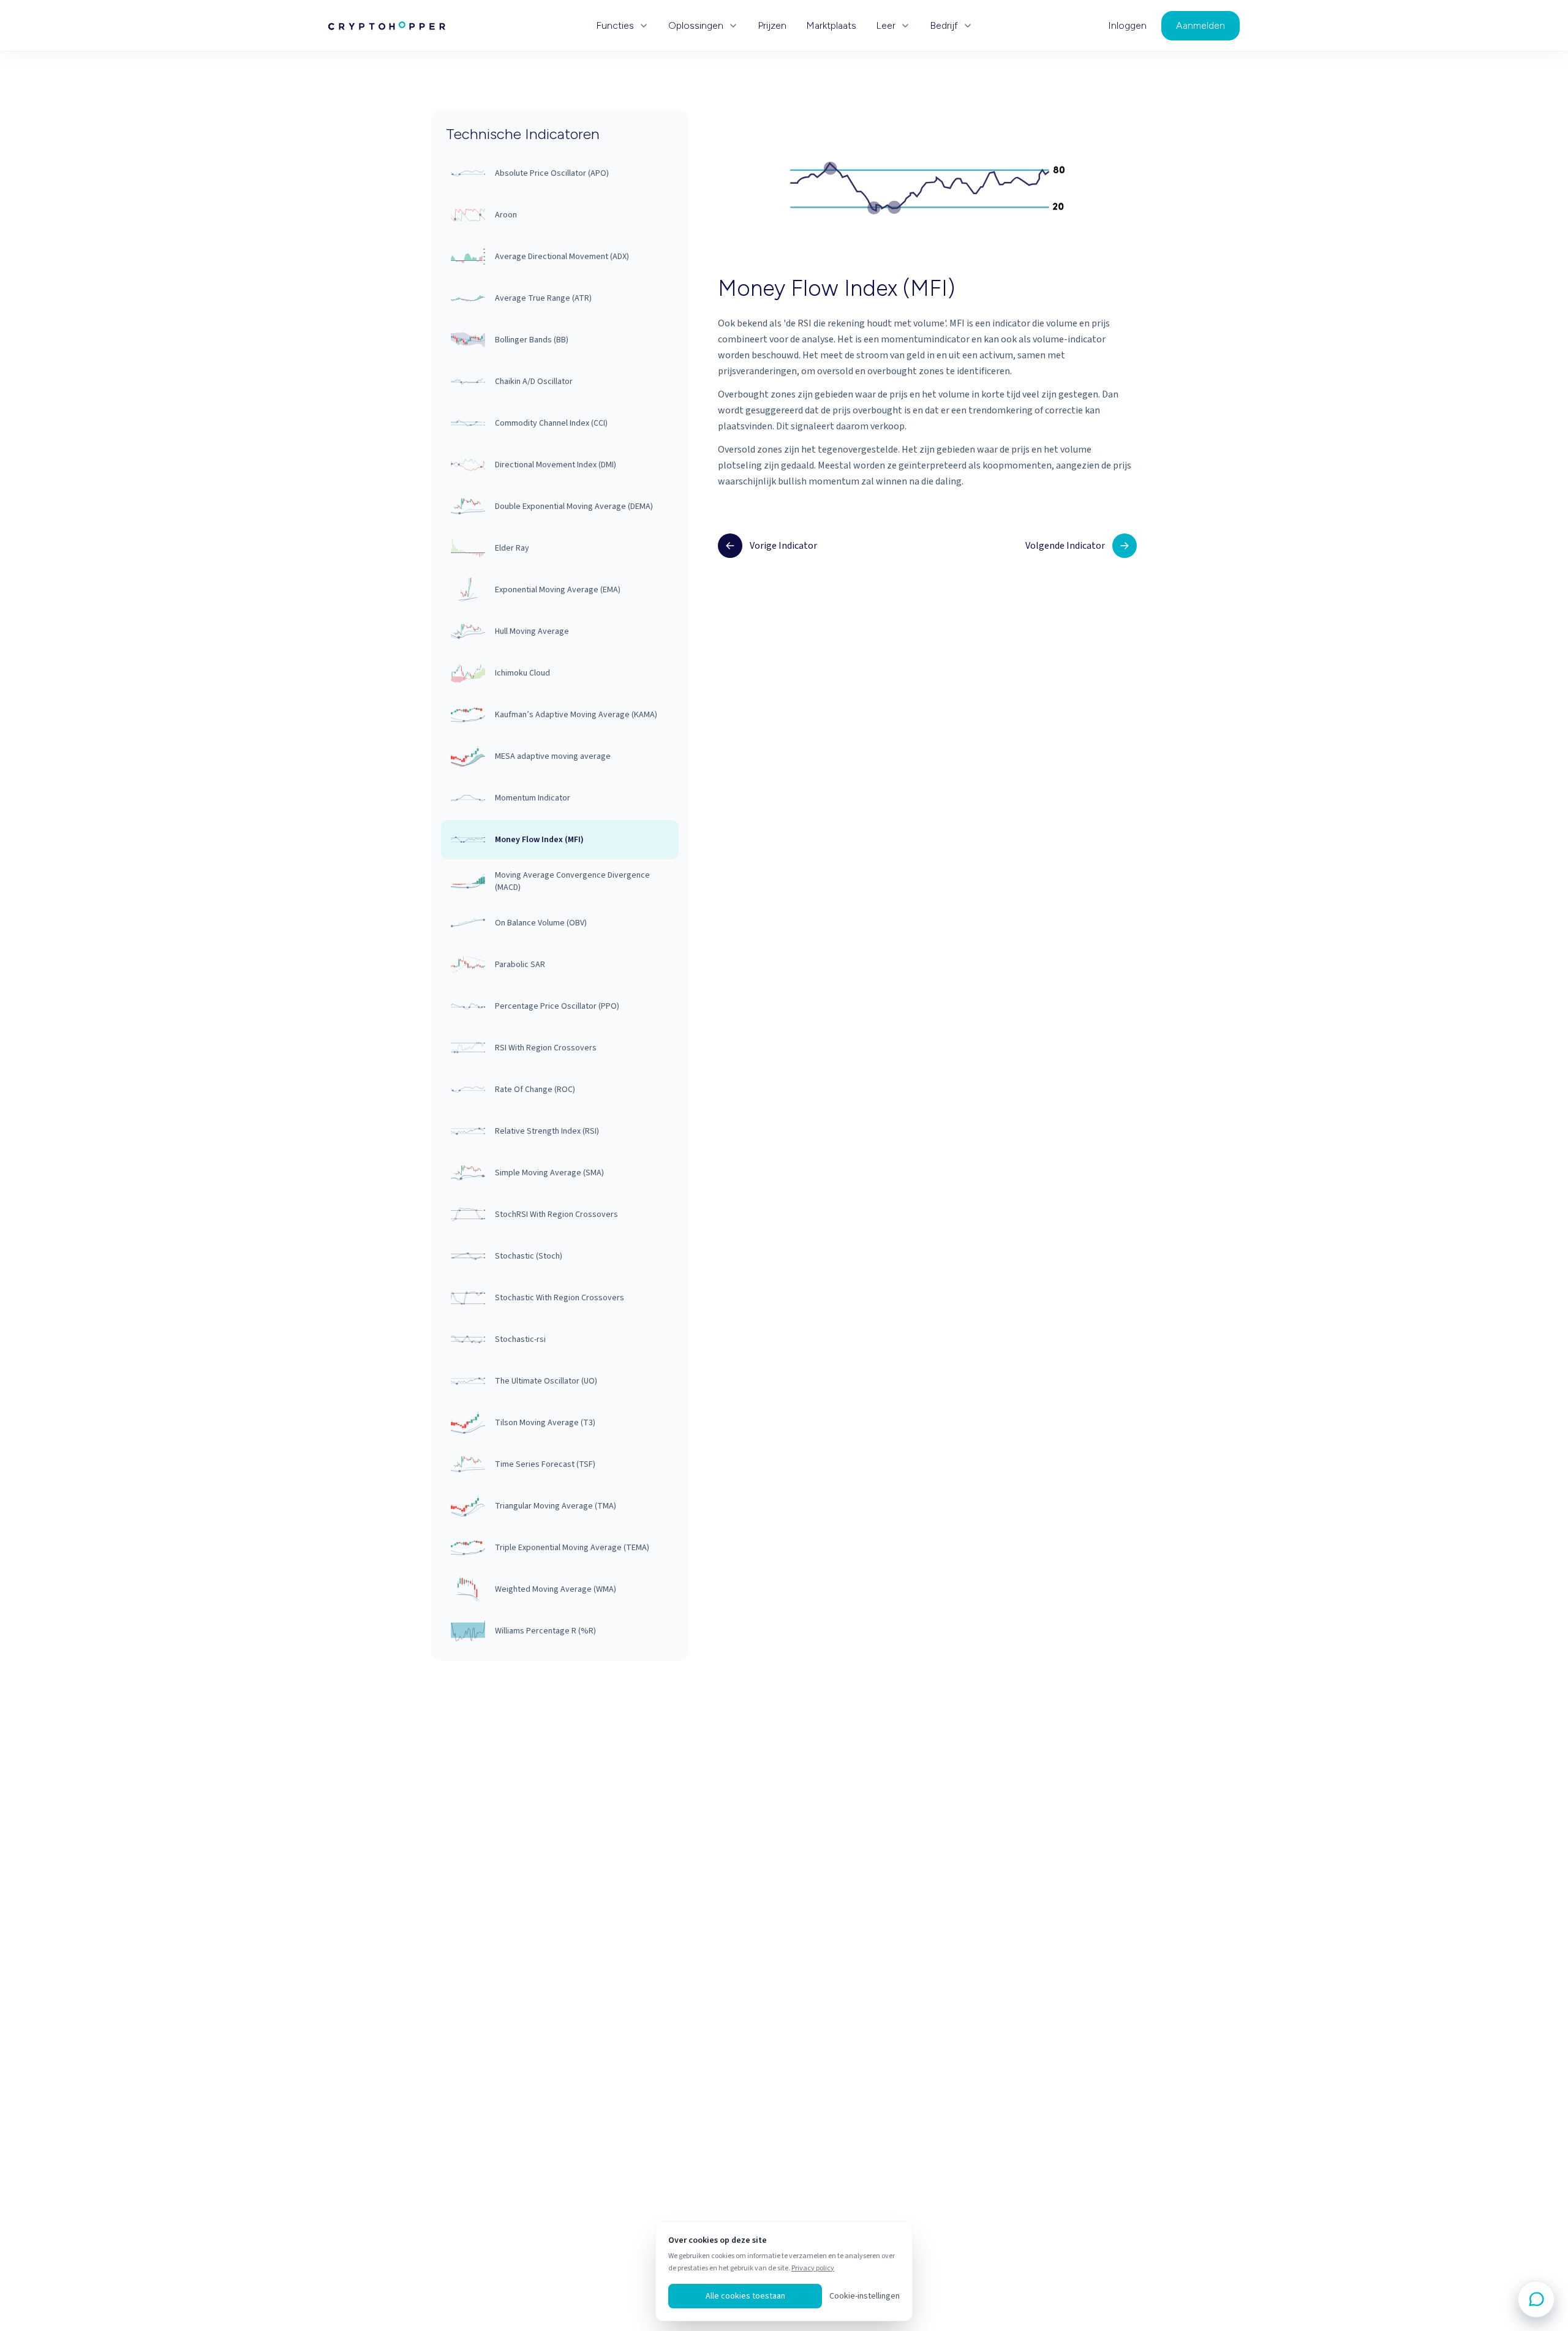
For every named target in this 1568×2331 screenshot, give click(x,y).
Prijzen (772, 26)
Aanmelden (1200, 25)
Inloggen (1127, 26)
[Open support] (1536, 2299)
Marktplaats (831, 26)
